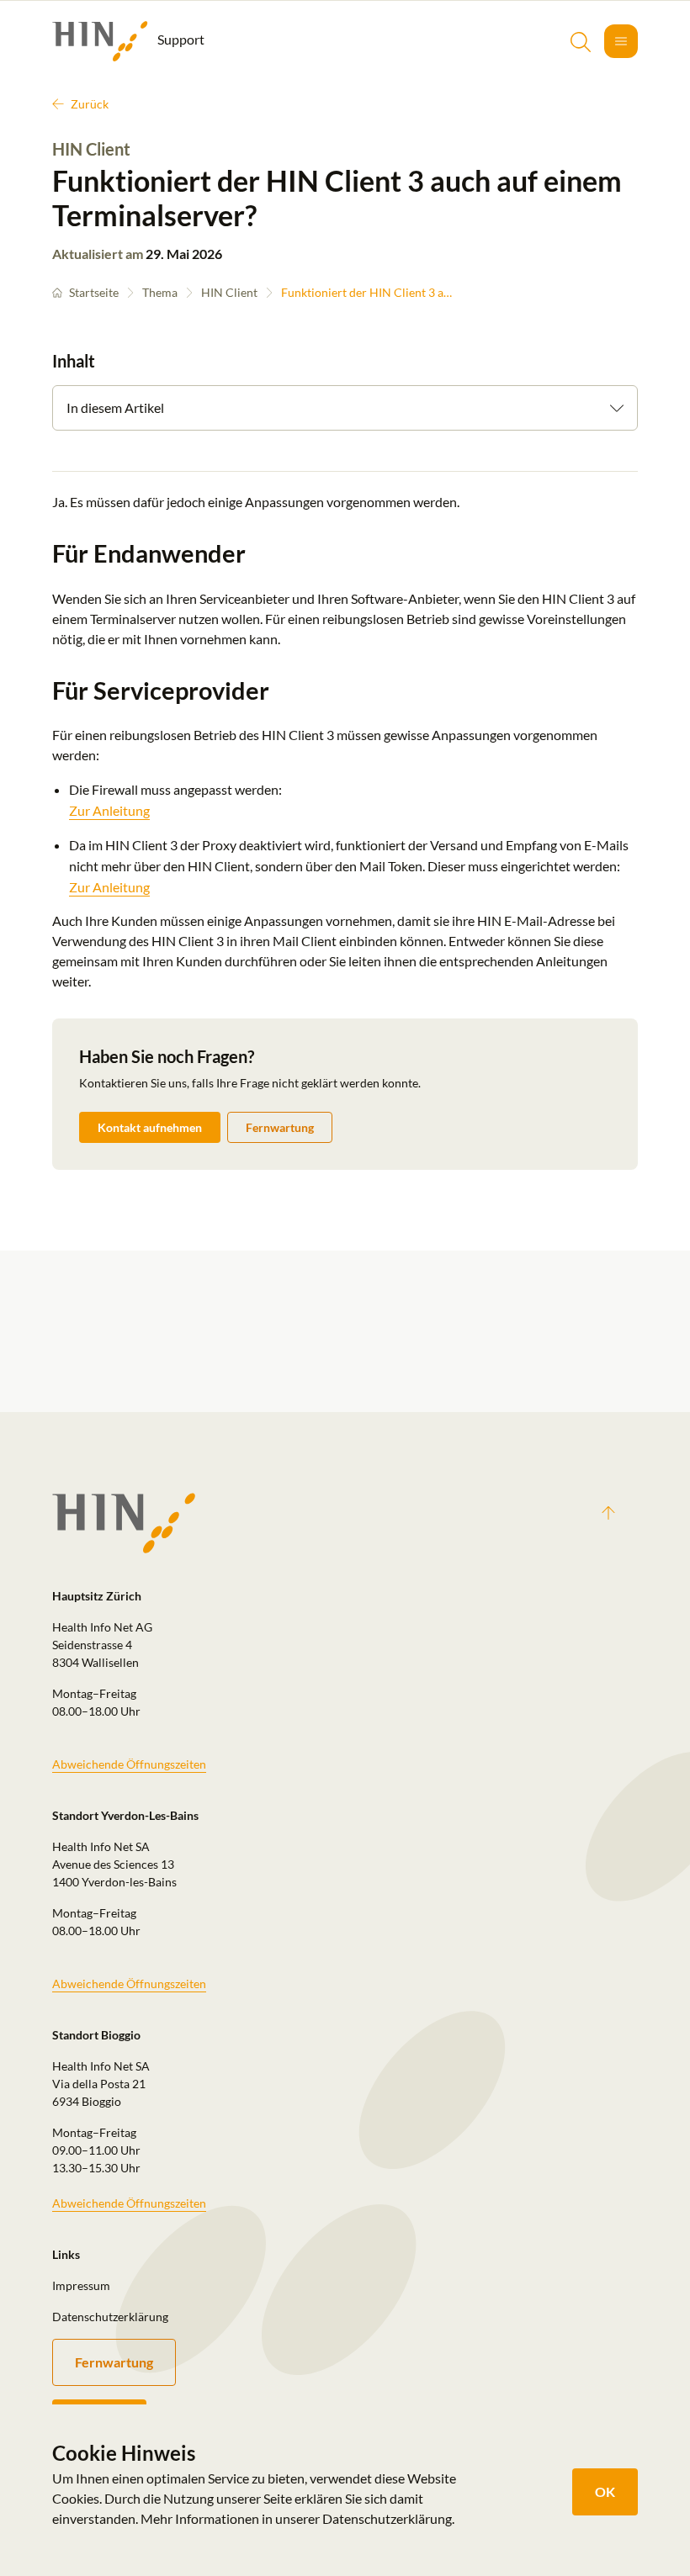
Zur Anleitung (109, 810)
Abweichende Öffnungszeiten (129, 1764)
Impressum (81, 2285)
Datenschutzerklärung (110, 2317)
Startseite (94, 292)
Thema (160, 292)
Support (180, 39)
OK (605, 2491)
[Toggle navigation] (621, 41)
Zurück (90, 104)
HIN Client (229, 292)
